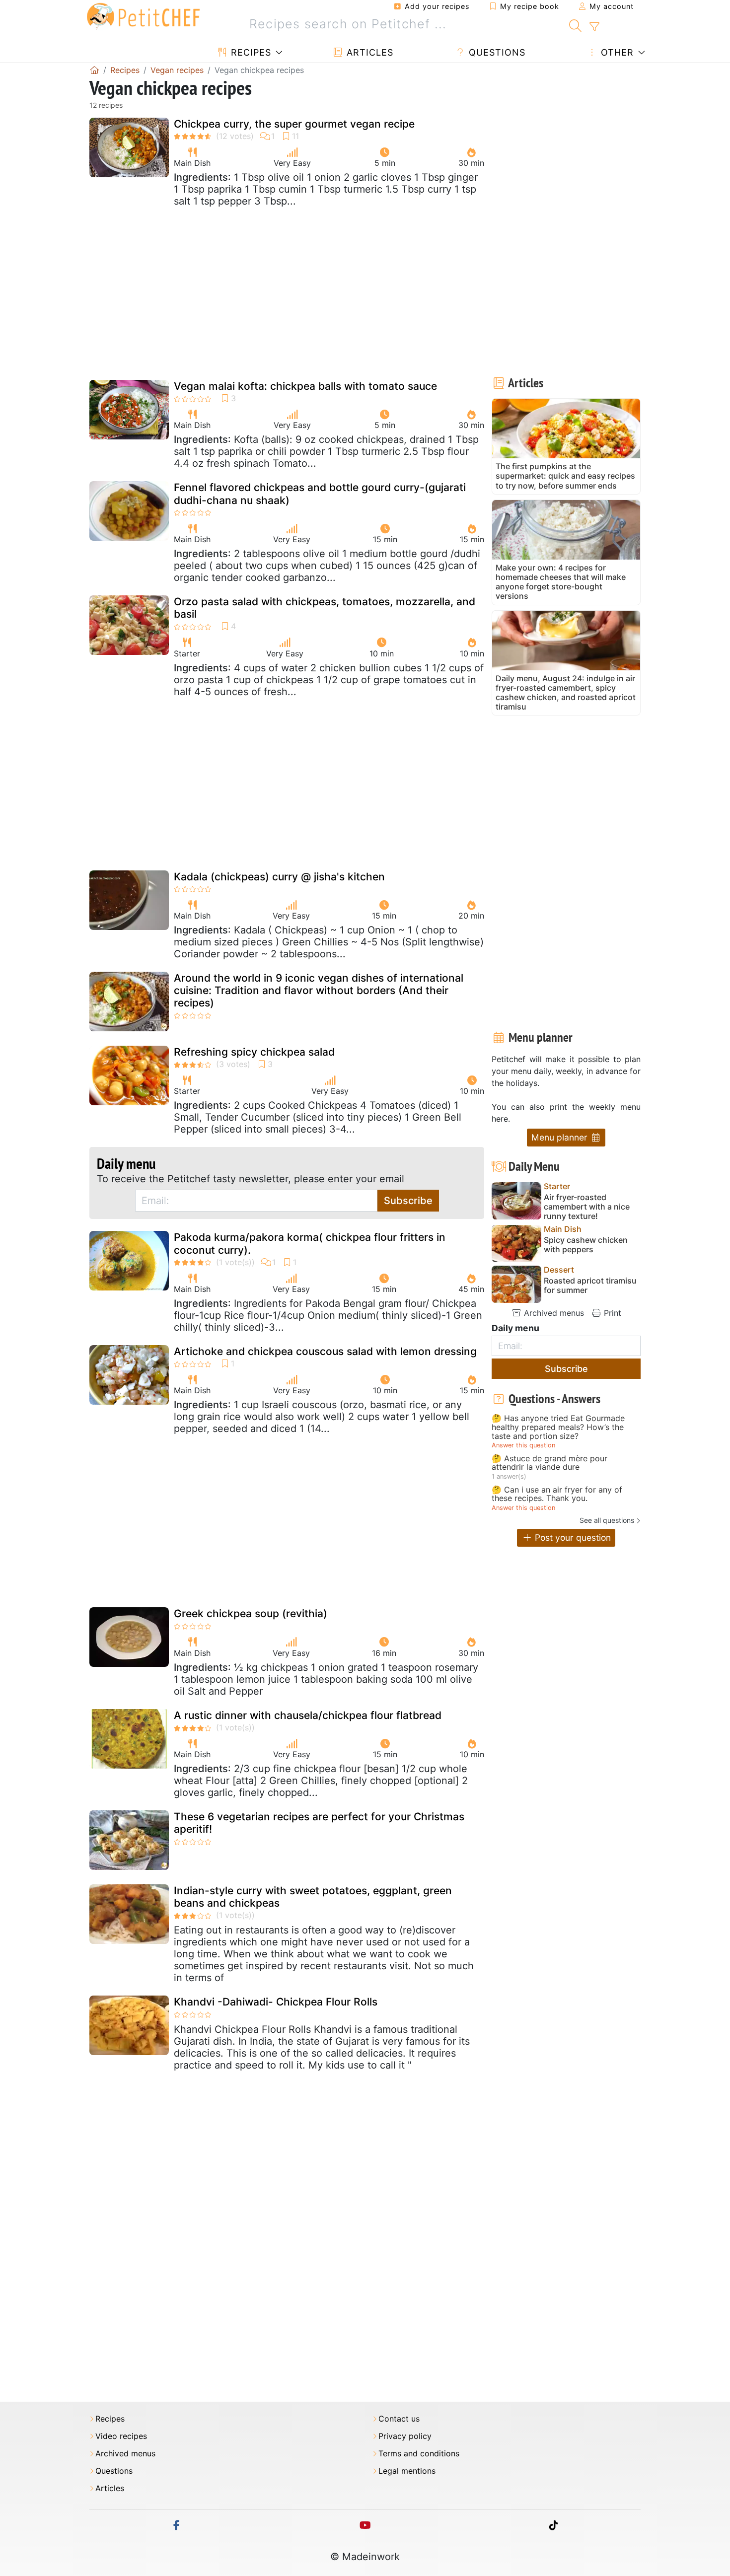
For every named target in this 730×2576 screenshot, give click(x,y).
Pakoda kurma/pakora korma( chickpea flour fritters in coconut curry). (310, 1243)
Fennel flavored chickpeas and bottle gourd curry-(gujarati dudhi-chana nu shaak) (320, 494)
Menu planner (561, 1137)
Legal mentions (407, 2471)
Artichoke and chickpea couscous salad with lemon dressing (325, 1351)
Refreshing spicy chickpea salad (254, 1052)
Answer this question (523, 1445)
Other (616, 52)
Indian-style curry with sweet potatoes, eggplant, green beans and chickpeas (313, 1897)
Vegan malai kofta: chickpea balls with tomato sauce (305, 386)
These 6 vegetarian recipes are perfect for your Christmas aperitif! (319, 1823)
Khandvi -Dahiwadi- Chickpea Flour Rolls (276, 2002)
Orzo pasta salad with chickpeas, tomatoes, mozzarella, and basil (325, 608)
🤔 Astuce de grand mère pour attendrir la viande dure (549, 1463)
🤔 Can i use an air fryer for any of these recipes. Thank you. (557, 1494)
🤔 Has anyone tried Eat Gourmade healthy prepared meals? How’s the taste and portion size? (558, 1427)
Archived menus (553, 1313)
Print (611, 1313)
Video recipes (121, 2436)
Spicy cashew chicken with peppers (586, 1245)
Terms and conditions (419, 2454)
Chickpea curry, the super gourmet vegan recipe (294, 124)
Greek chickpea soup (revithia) (251, 1613)
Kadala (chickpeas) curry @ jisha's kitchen (279, 877)
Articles (368, 52)
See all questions (607, 1520)
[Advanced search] (594, 27)
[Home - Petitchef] (94, 70)
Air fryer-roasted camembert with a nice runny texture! (587, 1207)
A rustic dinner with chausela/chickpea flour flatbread (308, 1715)
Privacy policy (405, 2436)
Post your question (572, 1538)
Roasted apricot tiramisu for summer (590, 1286)
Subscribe (408, 1201)
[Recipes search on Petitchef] (575, 24)
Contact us (399, 2419)
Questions (496, 52)
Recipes (250, 52)
